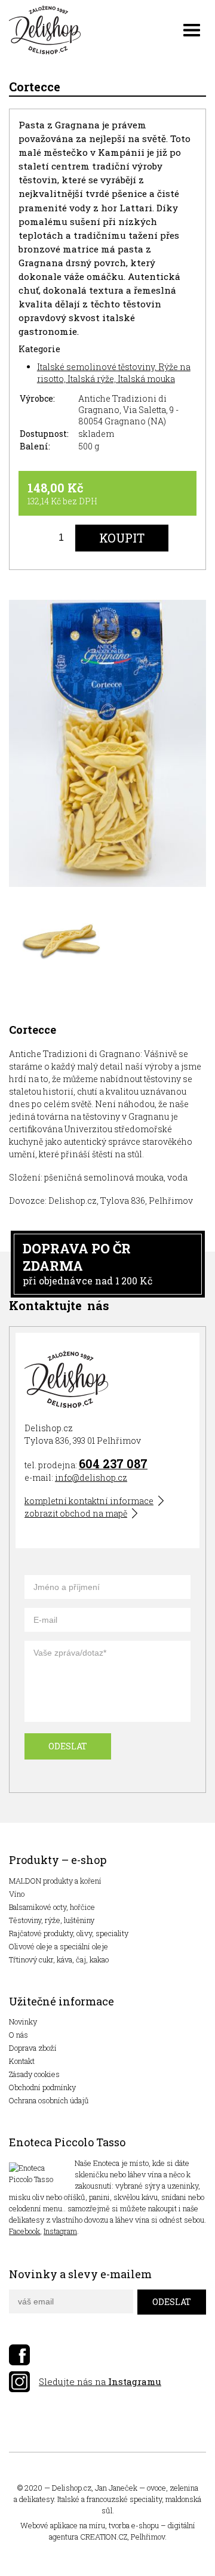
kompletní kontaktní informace (89, 1501)
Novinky (23, 2022)
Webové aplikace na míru (63, 2525)
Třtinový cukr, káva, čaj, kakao (59, 1959)
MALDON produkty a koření (55, 1881)
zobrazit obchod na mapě (76, 1513)
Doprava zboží (33, 2048)
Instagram (60, 2231)
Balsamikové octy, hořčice (52, 1907)
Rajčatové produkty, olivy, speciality (69, 1933)
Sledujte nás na (100, 2381)
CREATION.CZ (104, 2537)
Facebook (24, 2231)
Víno (17, 1894)
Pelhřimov (148, 2537)
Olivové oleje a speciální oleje (59, 1946)
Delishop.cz (72, 2488)
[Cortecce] (107, 745)
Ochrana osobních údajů (49, 2100)
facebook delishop (19, 2355)
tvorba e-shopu (134, 2525)
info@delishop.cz (91, 1477)
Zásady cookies (34, 2074)
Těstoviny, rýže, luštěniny (52, 1920)
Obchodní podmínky (42, 2087)
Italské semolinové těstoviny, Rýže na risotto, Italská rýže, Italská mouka (114, 373)
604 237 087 (113, 1463)
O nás (19, 2035)
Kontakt (22, 2061)
